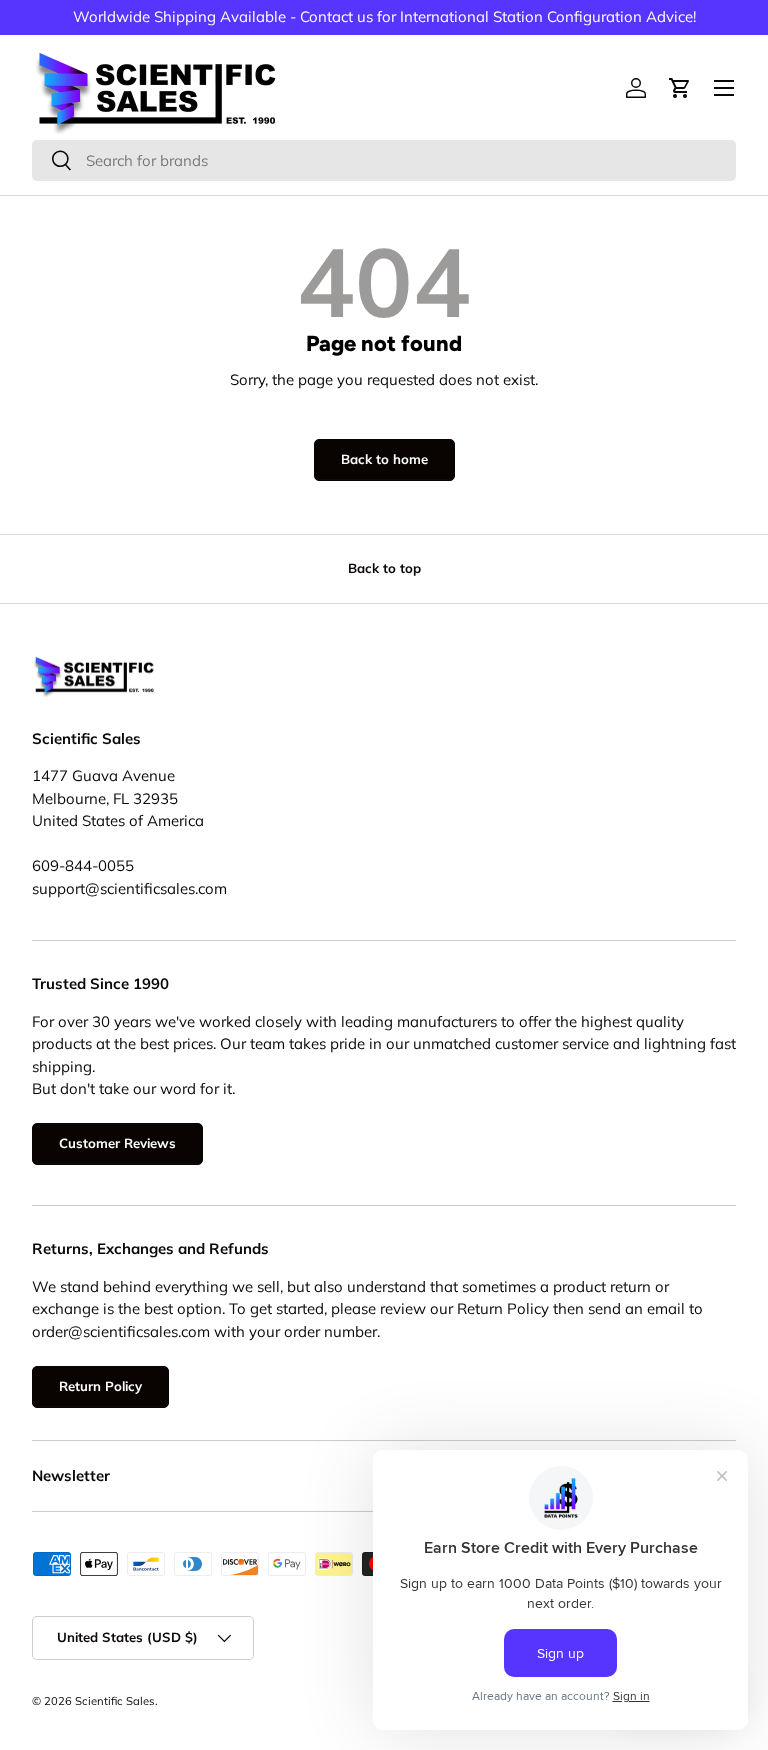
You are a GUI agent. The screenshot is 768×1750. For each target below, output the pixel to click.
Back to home (384, 459)
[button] (680, 88)
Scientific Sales (115, 1701)
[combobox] (384, 160)
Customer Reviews (117, 1143)
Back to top (384, 568)
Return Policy (100, 1386)
